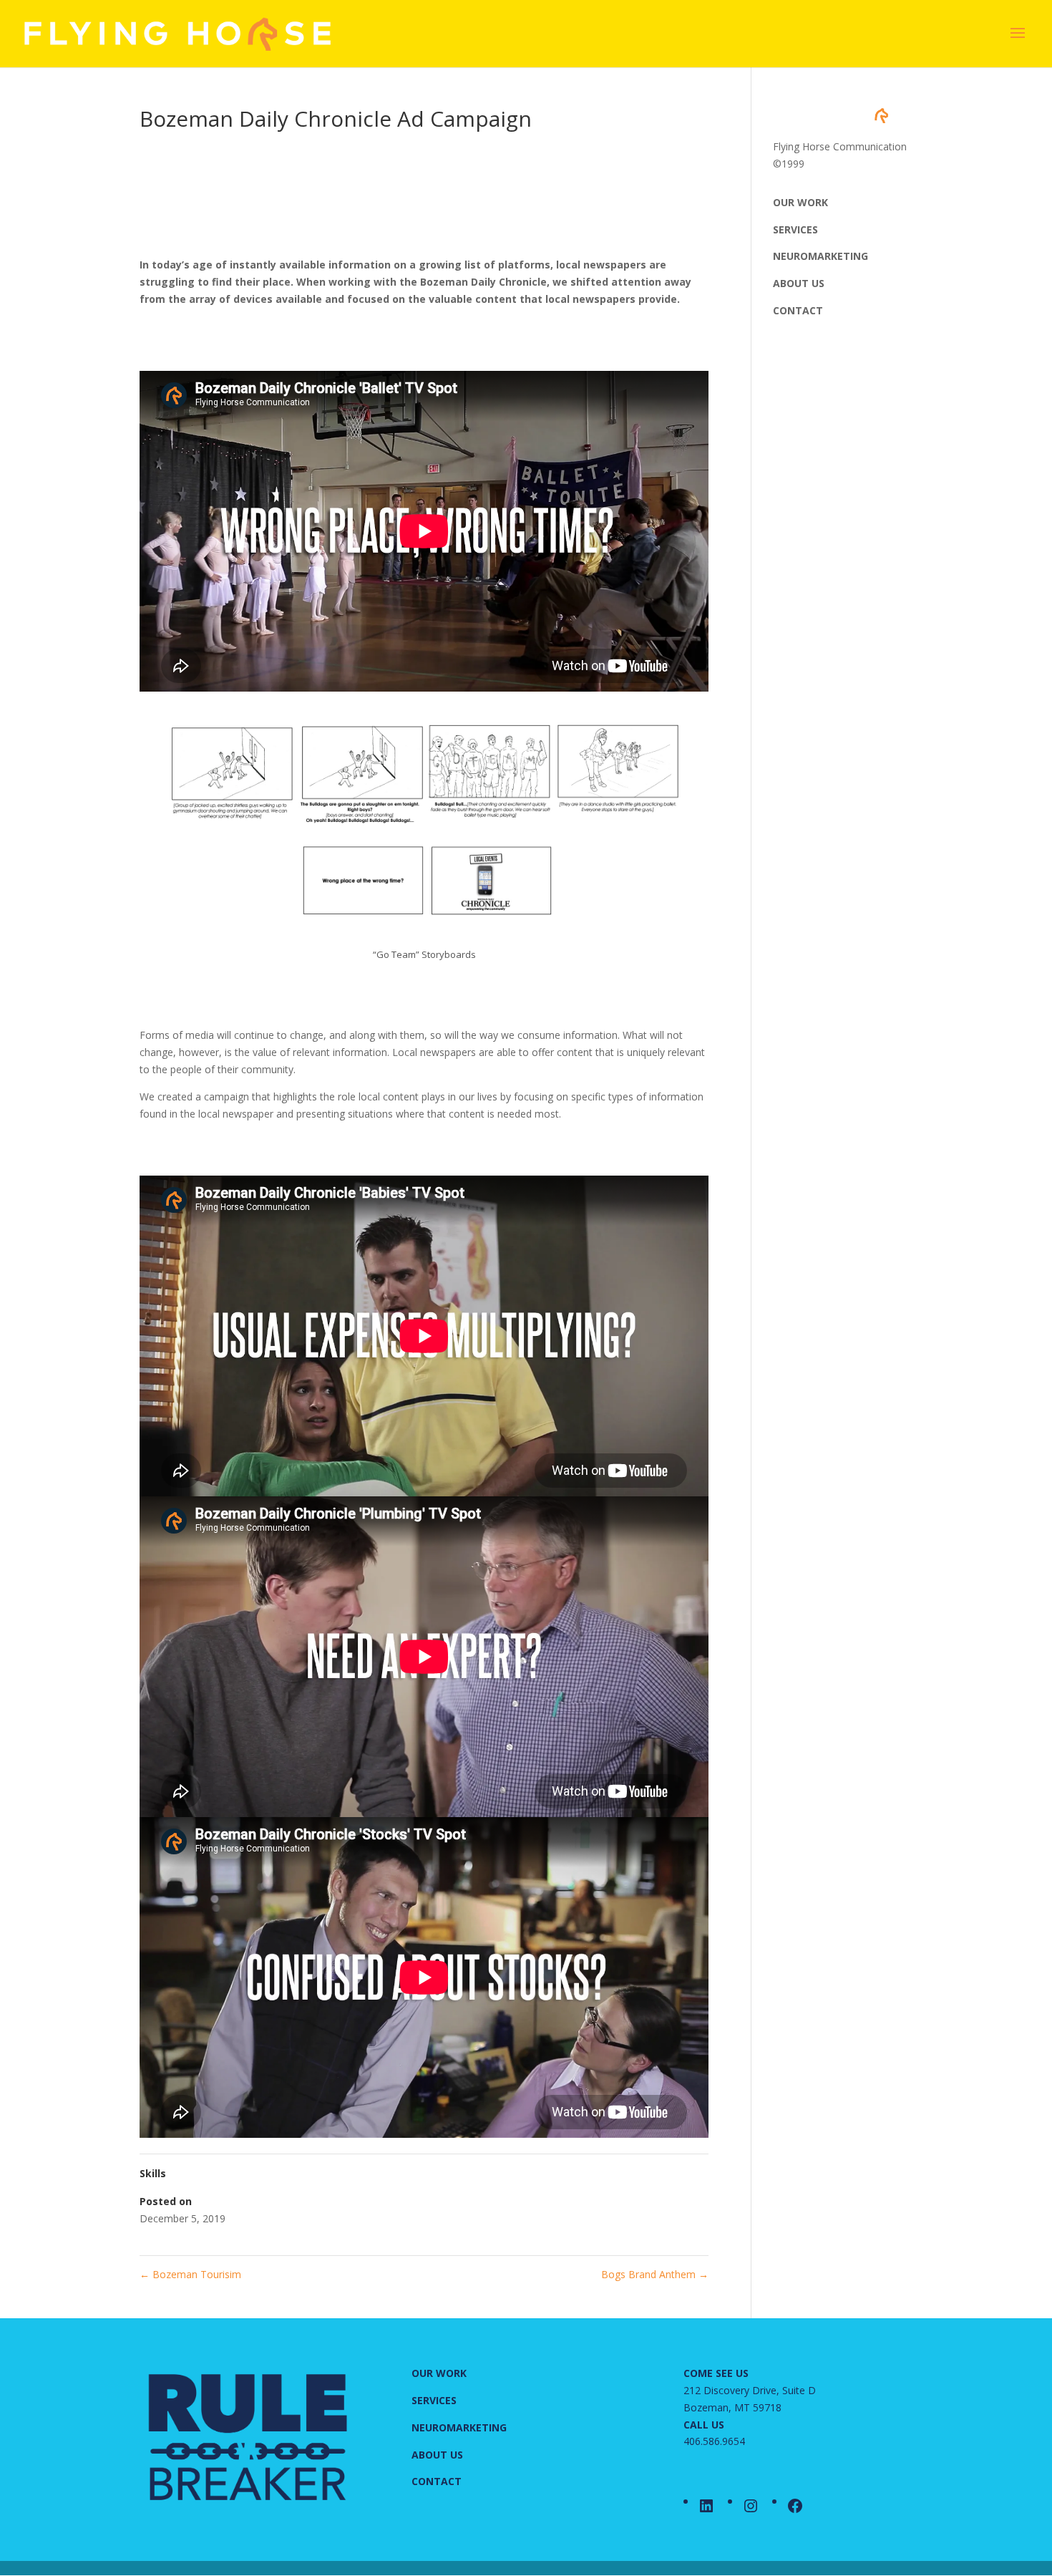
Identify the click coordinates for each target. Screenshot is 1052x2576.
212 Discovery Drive (730, 2390)
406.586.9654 (714, 2441)
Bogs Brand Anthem (655, 2274)
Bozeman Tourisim (190, 2274)
